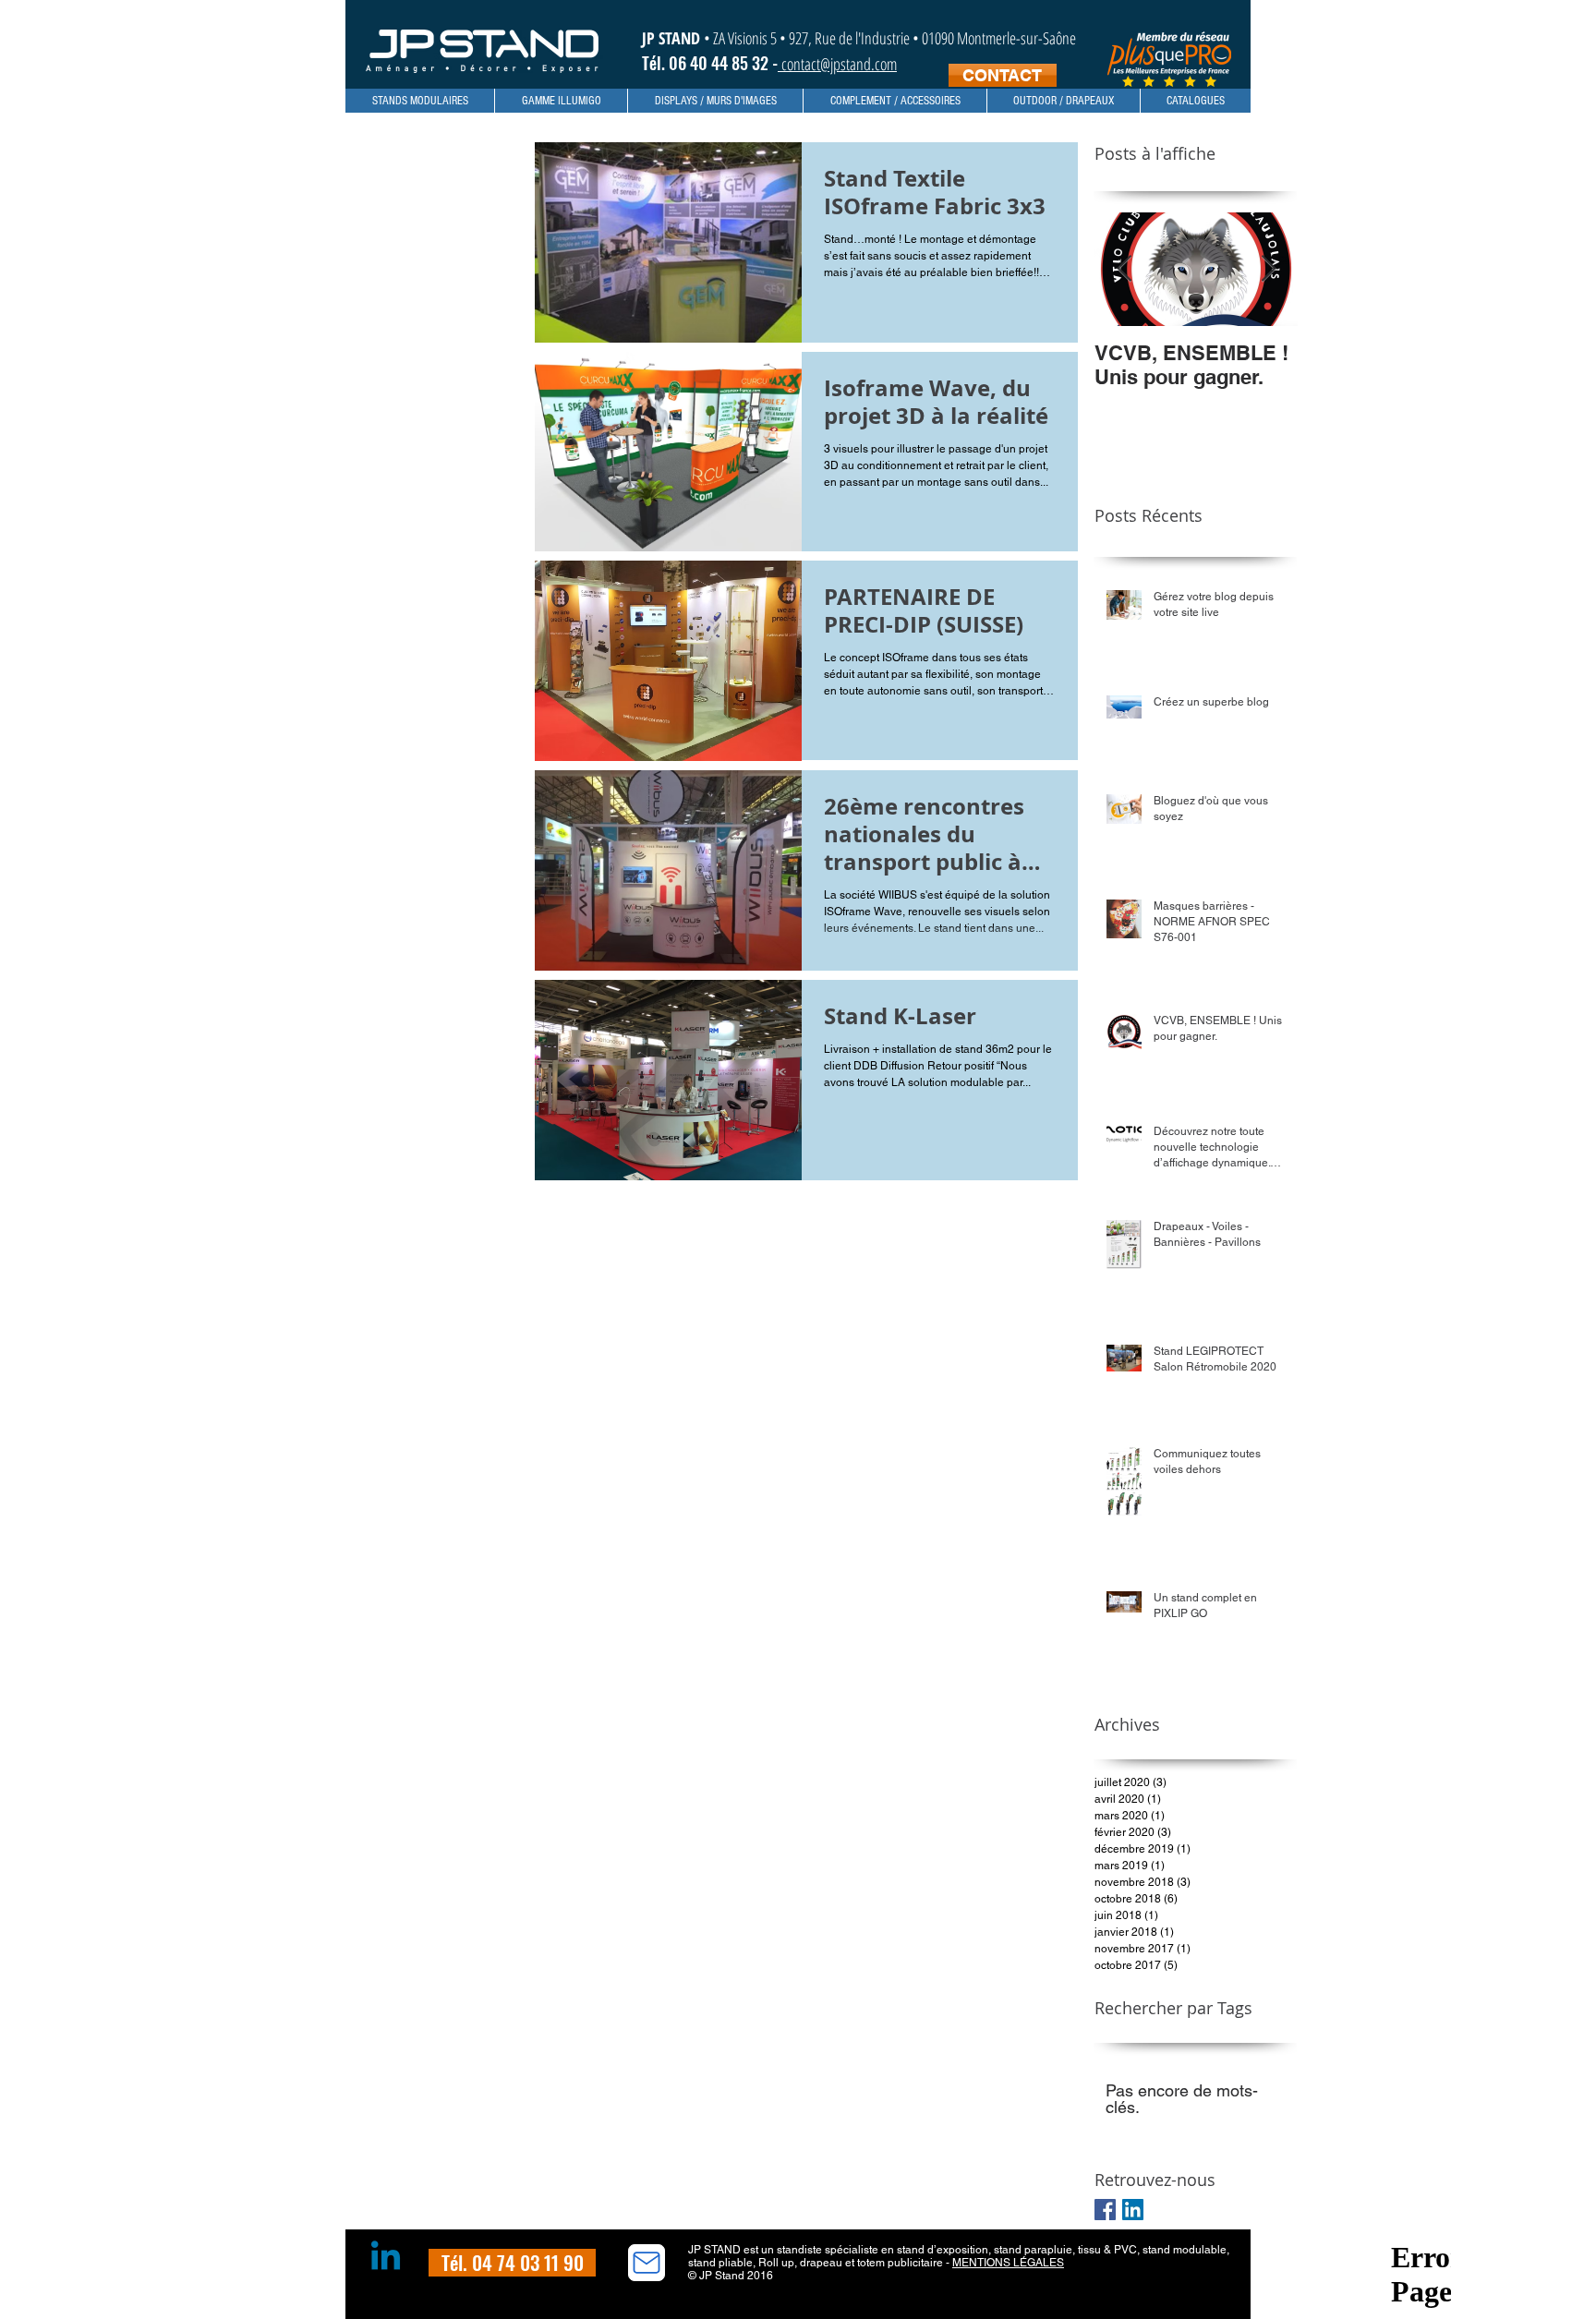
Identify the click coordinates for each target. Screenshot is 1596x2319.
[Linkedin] (386, 2259)
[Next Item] (1268, 269)
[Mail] (647, 2263)
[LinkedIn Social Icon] (1133, 2210)
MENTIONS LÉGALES (1008, 2263)
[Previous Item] (1124, 269)
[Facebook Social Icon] (1105, 2210)
